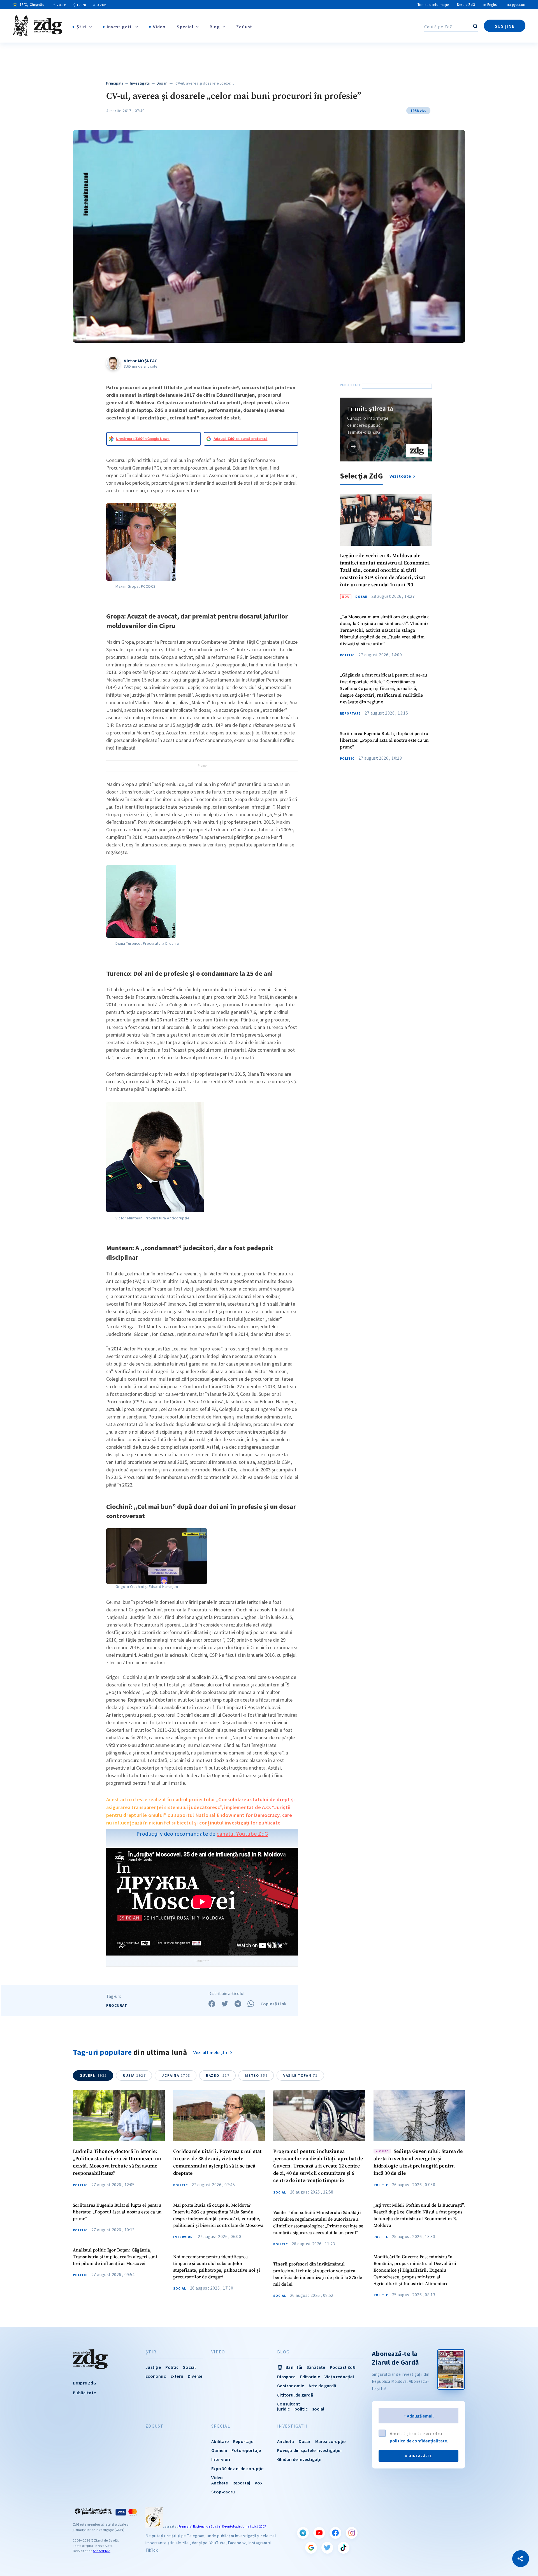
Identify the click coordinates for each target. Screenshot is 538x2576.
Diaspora (286, 2377)
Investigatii (120, 27)
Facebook (335, 2533)
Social (180, 2288)
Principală (115, 83)
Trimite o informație (433, 5)
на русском (516, 5)
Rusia (134, 2075)
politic (301, 2409)
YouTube (319, 2533)
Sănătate (316, 2367)
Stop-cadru (223, 2492)
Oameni (219, 2450)
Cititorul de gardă (295, 2395)
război (218, 2075)
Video (159, 27)
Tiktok (344, 2548)
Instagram (352, 2533)
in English (491, 5)
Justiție (153, 2367)
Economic (156, 2376)
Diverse (195, 2376)
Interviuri (184, 2237)
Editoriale (310, 2377)
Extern (177, 2376)
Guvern (93, 2075)
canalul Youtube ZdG (242, 1834)
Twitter (327, 2548)
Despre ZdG (466, 5)
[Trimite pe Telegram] (238, 2004)
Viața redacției (339, 2377)
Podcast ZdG (343, 2367)
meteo (256, 2075)
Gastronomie (291, 2386)
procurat (117, 2005)
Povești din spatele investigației (309, 2450)
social (318, 2409)
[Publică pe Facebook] (212, 2004)
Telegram (303, 2533)
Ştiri (82, 27)
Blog (215, 27)
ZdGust (244, 27)
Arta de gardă (322, 2386)
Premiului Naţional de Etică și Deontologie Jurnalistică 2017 (222, 2526)
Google (311, 2548)
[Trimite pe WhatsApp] (251, 2004)
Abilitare (220, 2441)
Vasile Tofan (300, 2075)
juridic (283, 2409)
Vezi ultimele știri (211, 2052)
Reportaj (242, 2483)
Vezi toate (401, 476)
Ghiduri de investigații (299, 2459)
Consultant (289, 2404)
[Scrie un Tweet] (225, 2004)
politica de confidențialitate (418, 2441)
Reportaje (350, 714)
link (353, 446)
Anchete (220, 2483)
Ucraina (176, 2075)
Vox (259, 2483)
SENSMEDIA (102, 2551)
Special (185, 27)
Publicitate (84, 2393)
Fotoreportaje (246, 2450)
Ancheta (286, 2441)
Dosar (162, 83)
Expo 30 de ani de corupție (237, 2468)
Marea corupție (331, 2441)
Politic (347, 655)
